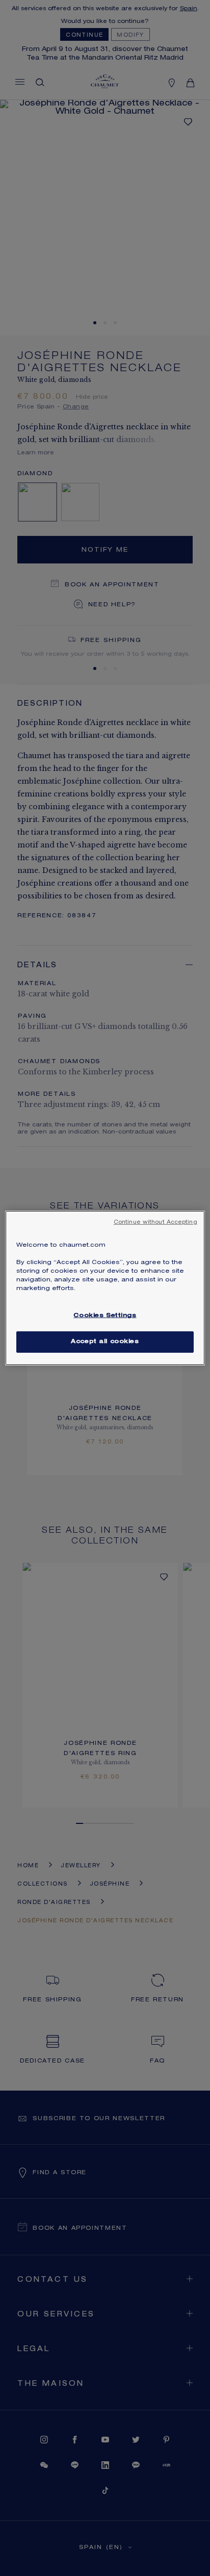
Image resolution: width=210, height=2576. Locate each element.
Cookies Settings (105, 1316)
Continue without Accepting (155, 1223)
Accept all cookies (105, 1342)
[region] (105, 1288)
